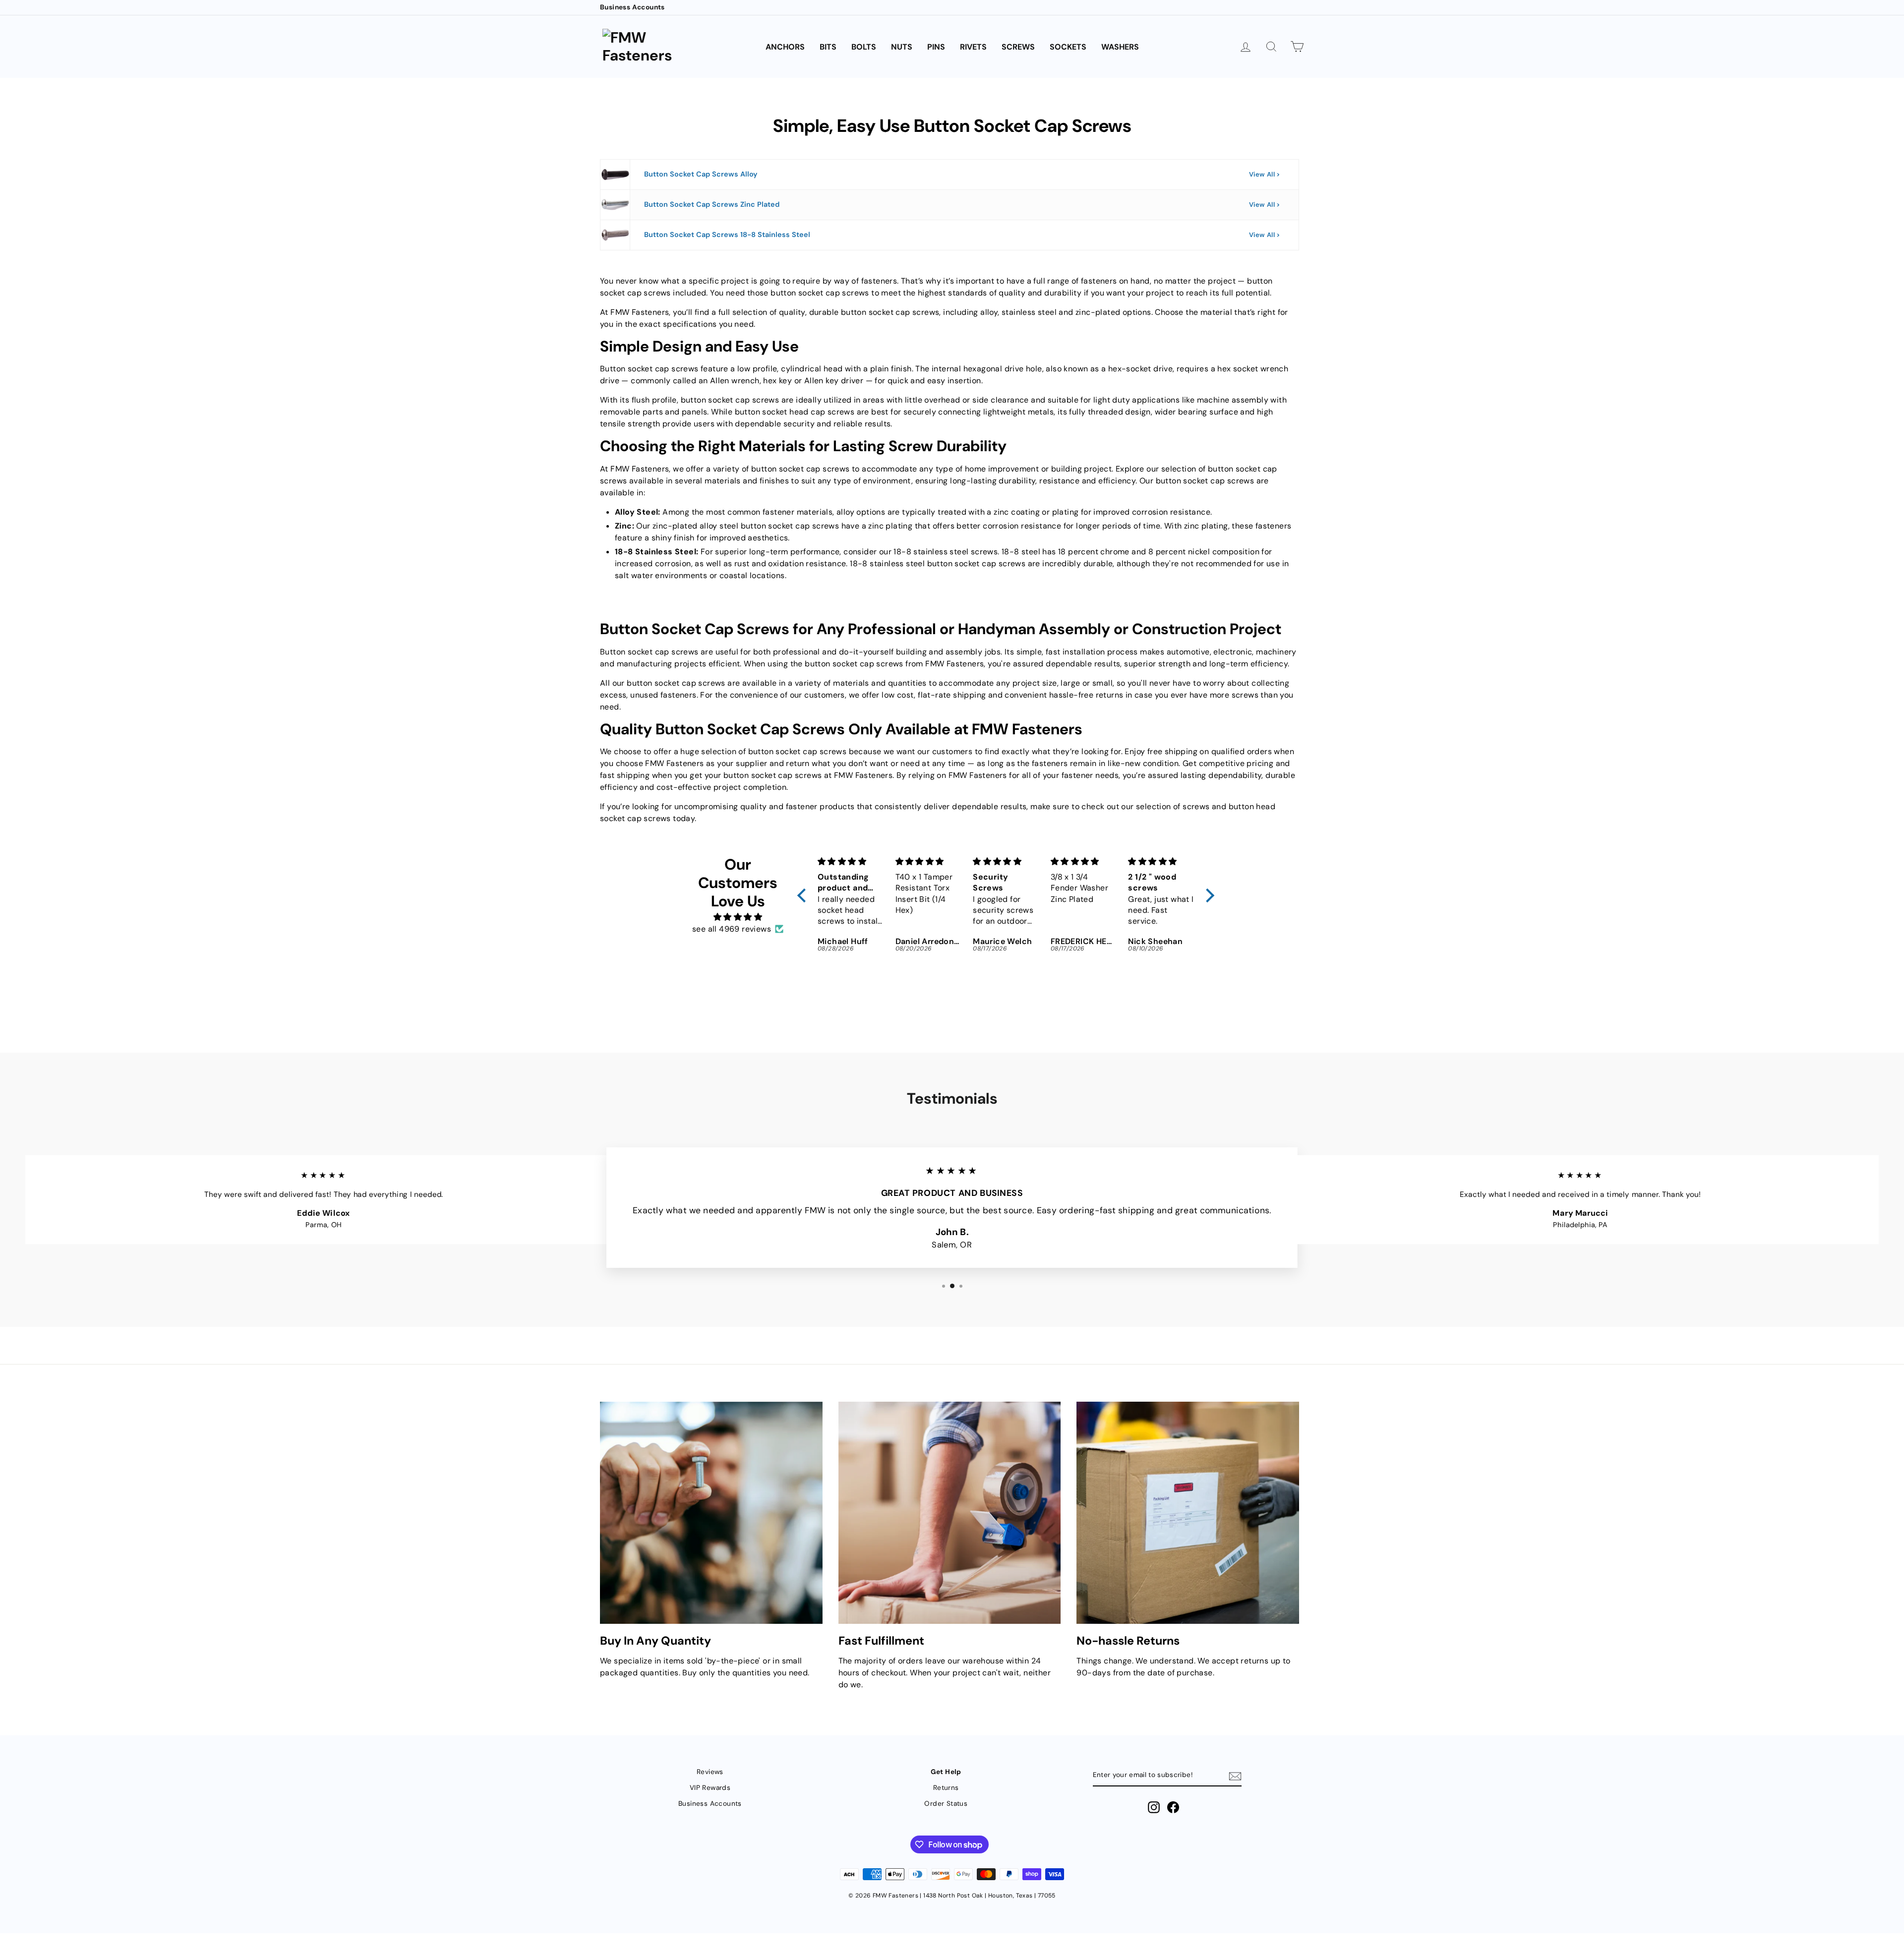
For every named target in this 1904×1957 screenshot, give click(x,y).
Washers (1120, 47)
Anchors (785, 47)
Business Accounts (632, 7)
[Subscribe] (1235, 1776)
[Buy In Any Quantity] (711, 1513)
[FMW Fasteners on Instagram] (1154, 1807)
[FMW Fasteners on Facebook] (1173, 1807)
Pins (936, 47)
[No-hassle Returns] (1188, 1513)
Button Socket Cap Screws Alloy (701, 174)
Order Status (946, 1804)
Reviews (710, 1772)
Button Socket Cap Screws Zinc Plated (712, 204)
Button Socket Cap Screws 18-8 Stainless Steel (727, 235)
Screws (1018, 47)
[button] (804, 895)
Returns (946, 1788)
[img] (738, 917)
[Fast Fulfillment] (950, 1513)
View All (1262, 174)
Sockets (1068, 47)
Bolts (864, 47)
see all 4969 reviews (732, 929)
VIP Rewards (710, 1788)
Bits (828, 47)
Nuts (902, 47)
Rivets (973, 47)
